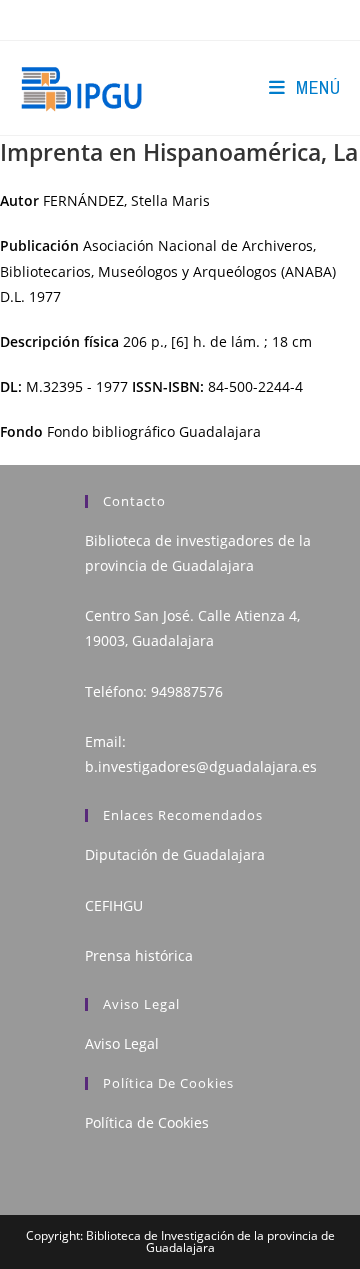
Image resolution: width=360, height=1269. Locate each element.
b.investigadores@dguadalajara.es (201, 766)
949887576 (187, 691)
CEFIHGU (114, 905)
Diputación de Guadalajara (175, 854)
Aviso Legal (122, 1043)
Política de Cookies (147, 1122)
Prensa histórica (139, 955)
